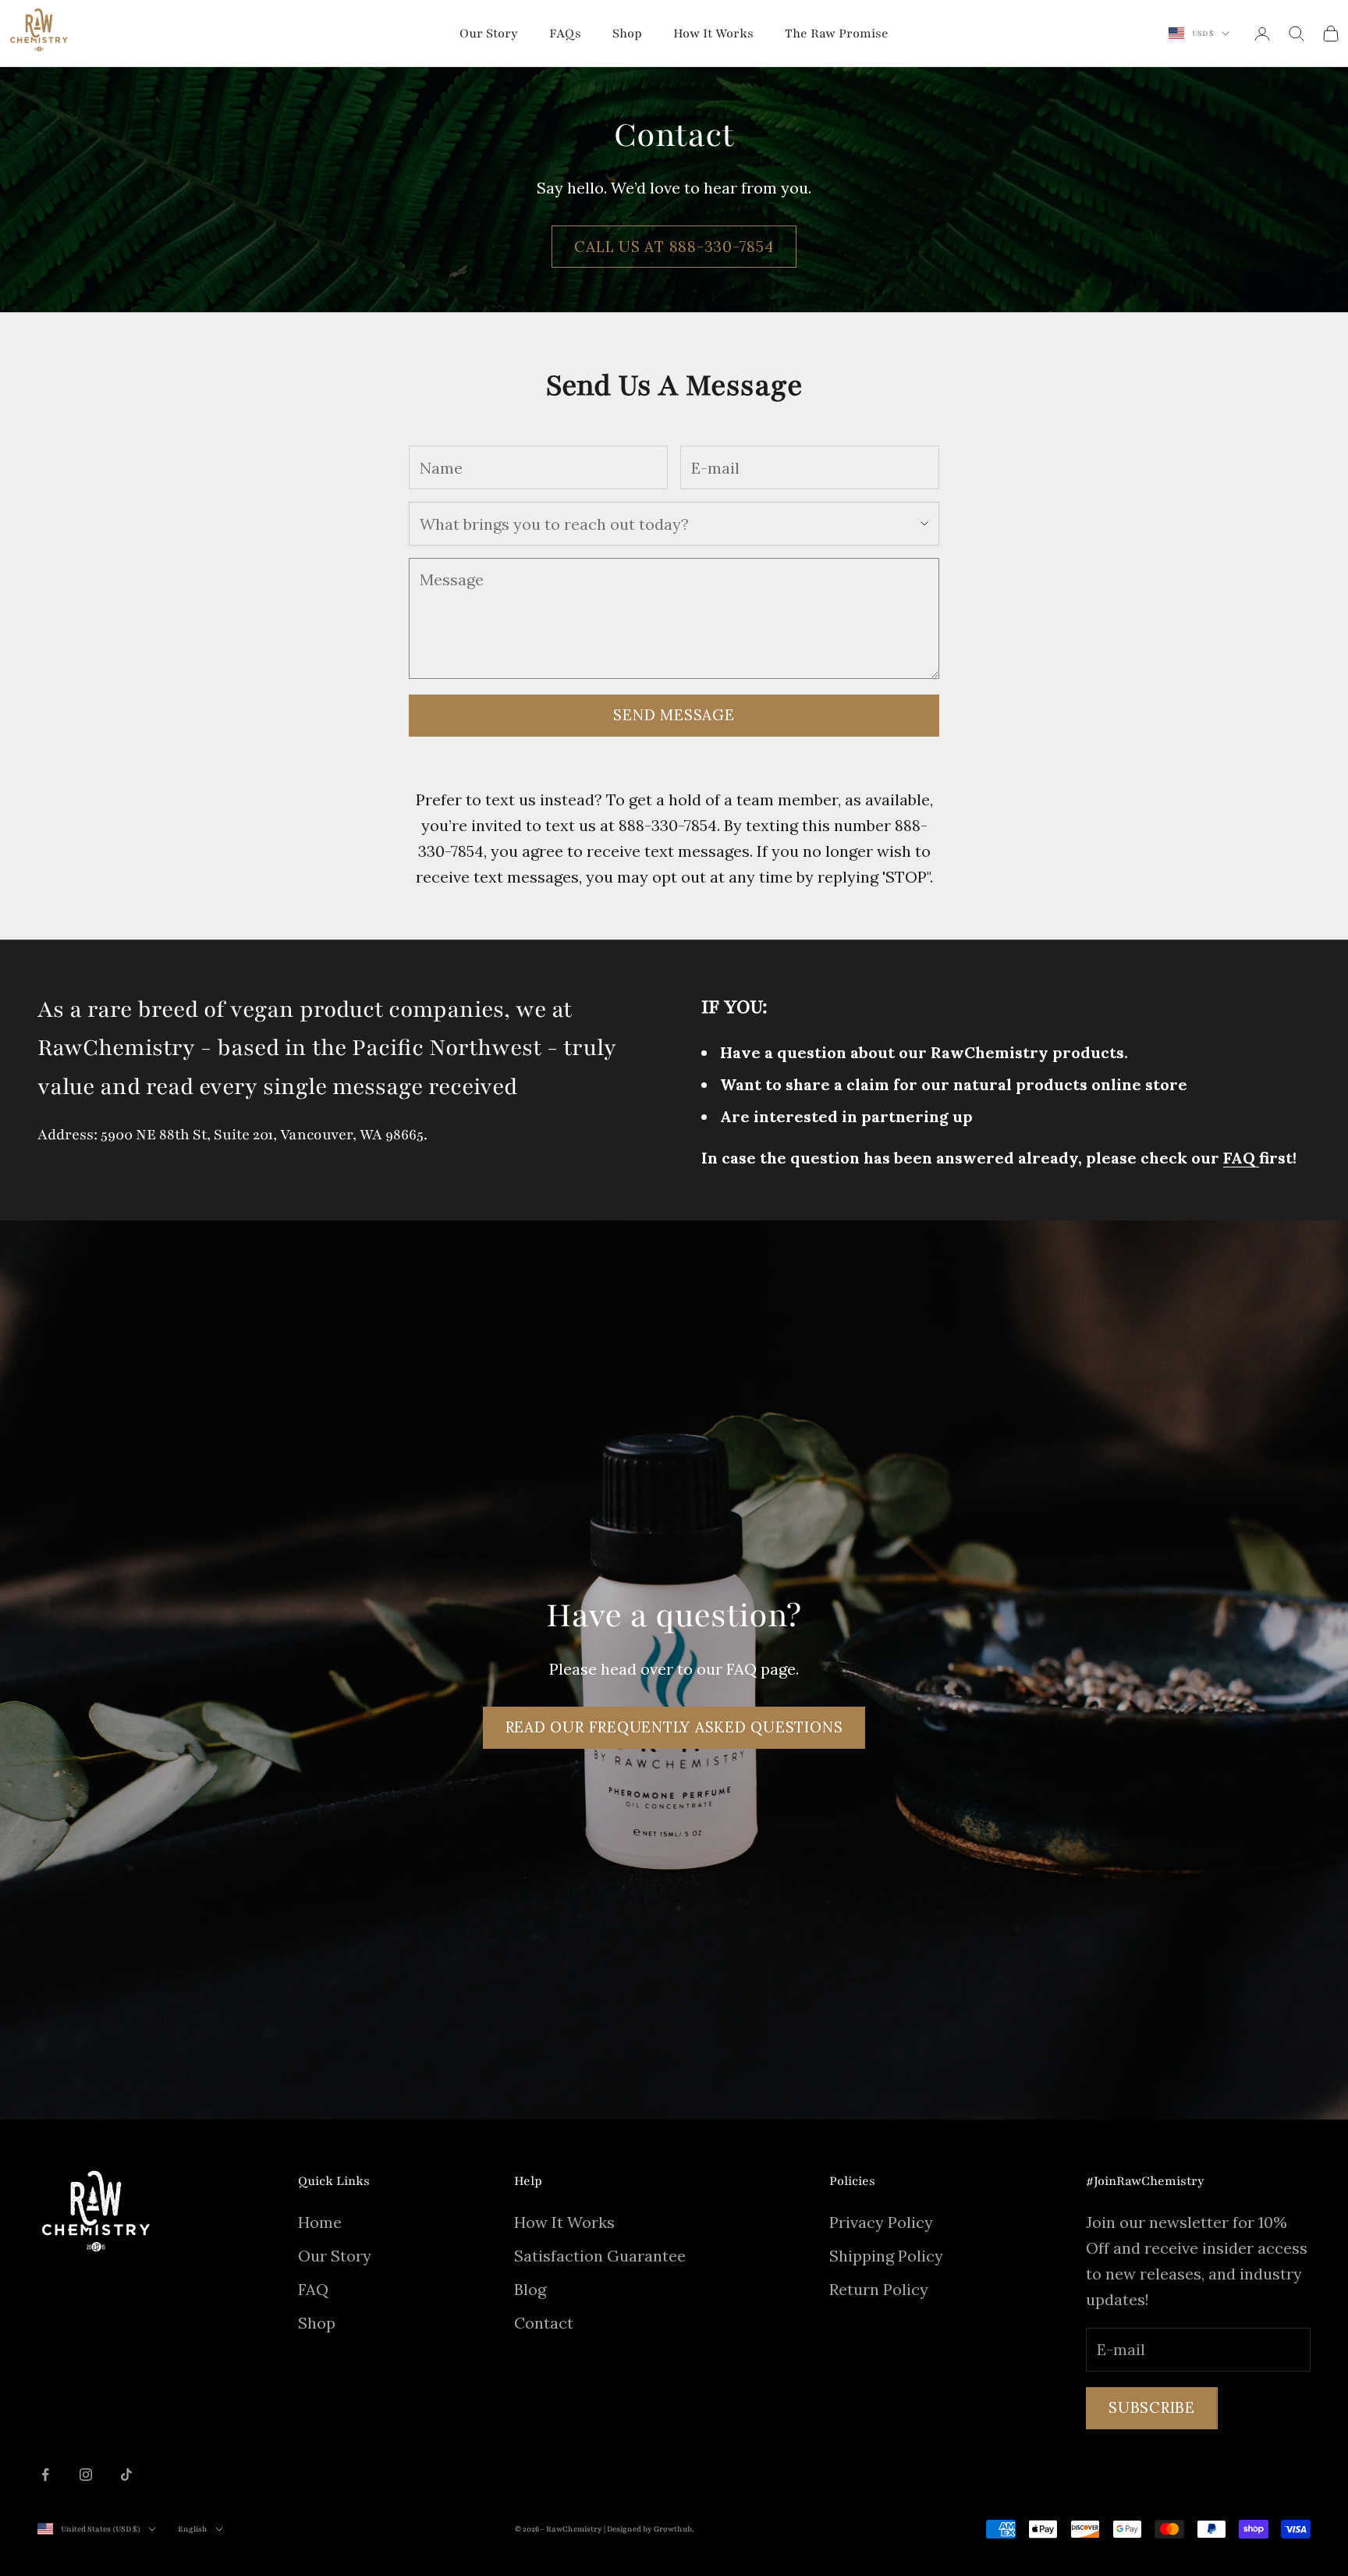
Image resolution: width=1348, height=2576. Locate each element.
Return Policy (879, 2289)
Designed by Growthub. (651, 2529)
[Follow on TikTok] (126, 2475)
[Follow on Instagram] (86, 2475)
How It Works (713, 34)
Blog (530, 2289)
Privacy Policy (881, 2222)
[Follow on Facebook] (45, 2475)
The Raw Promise (837, 34)
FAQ (313, 2289)
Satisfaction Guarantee (600, 2256)
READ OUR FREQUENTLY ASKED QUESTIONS (674, 1727)
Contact (544, 2323)
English (193, 2529)
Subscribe (1152, 2407)
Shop (627, 34)
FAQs (565, 34)
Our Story (489, 34)
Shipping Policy (886, 2256)
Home (320, 2222)
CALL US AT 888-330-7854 (674, 247)
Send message (674, 715)
